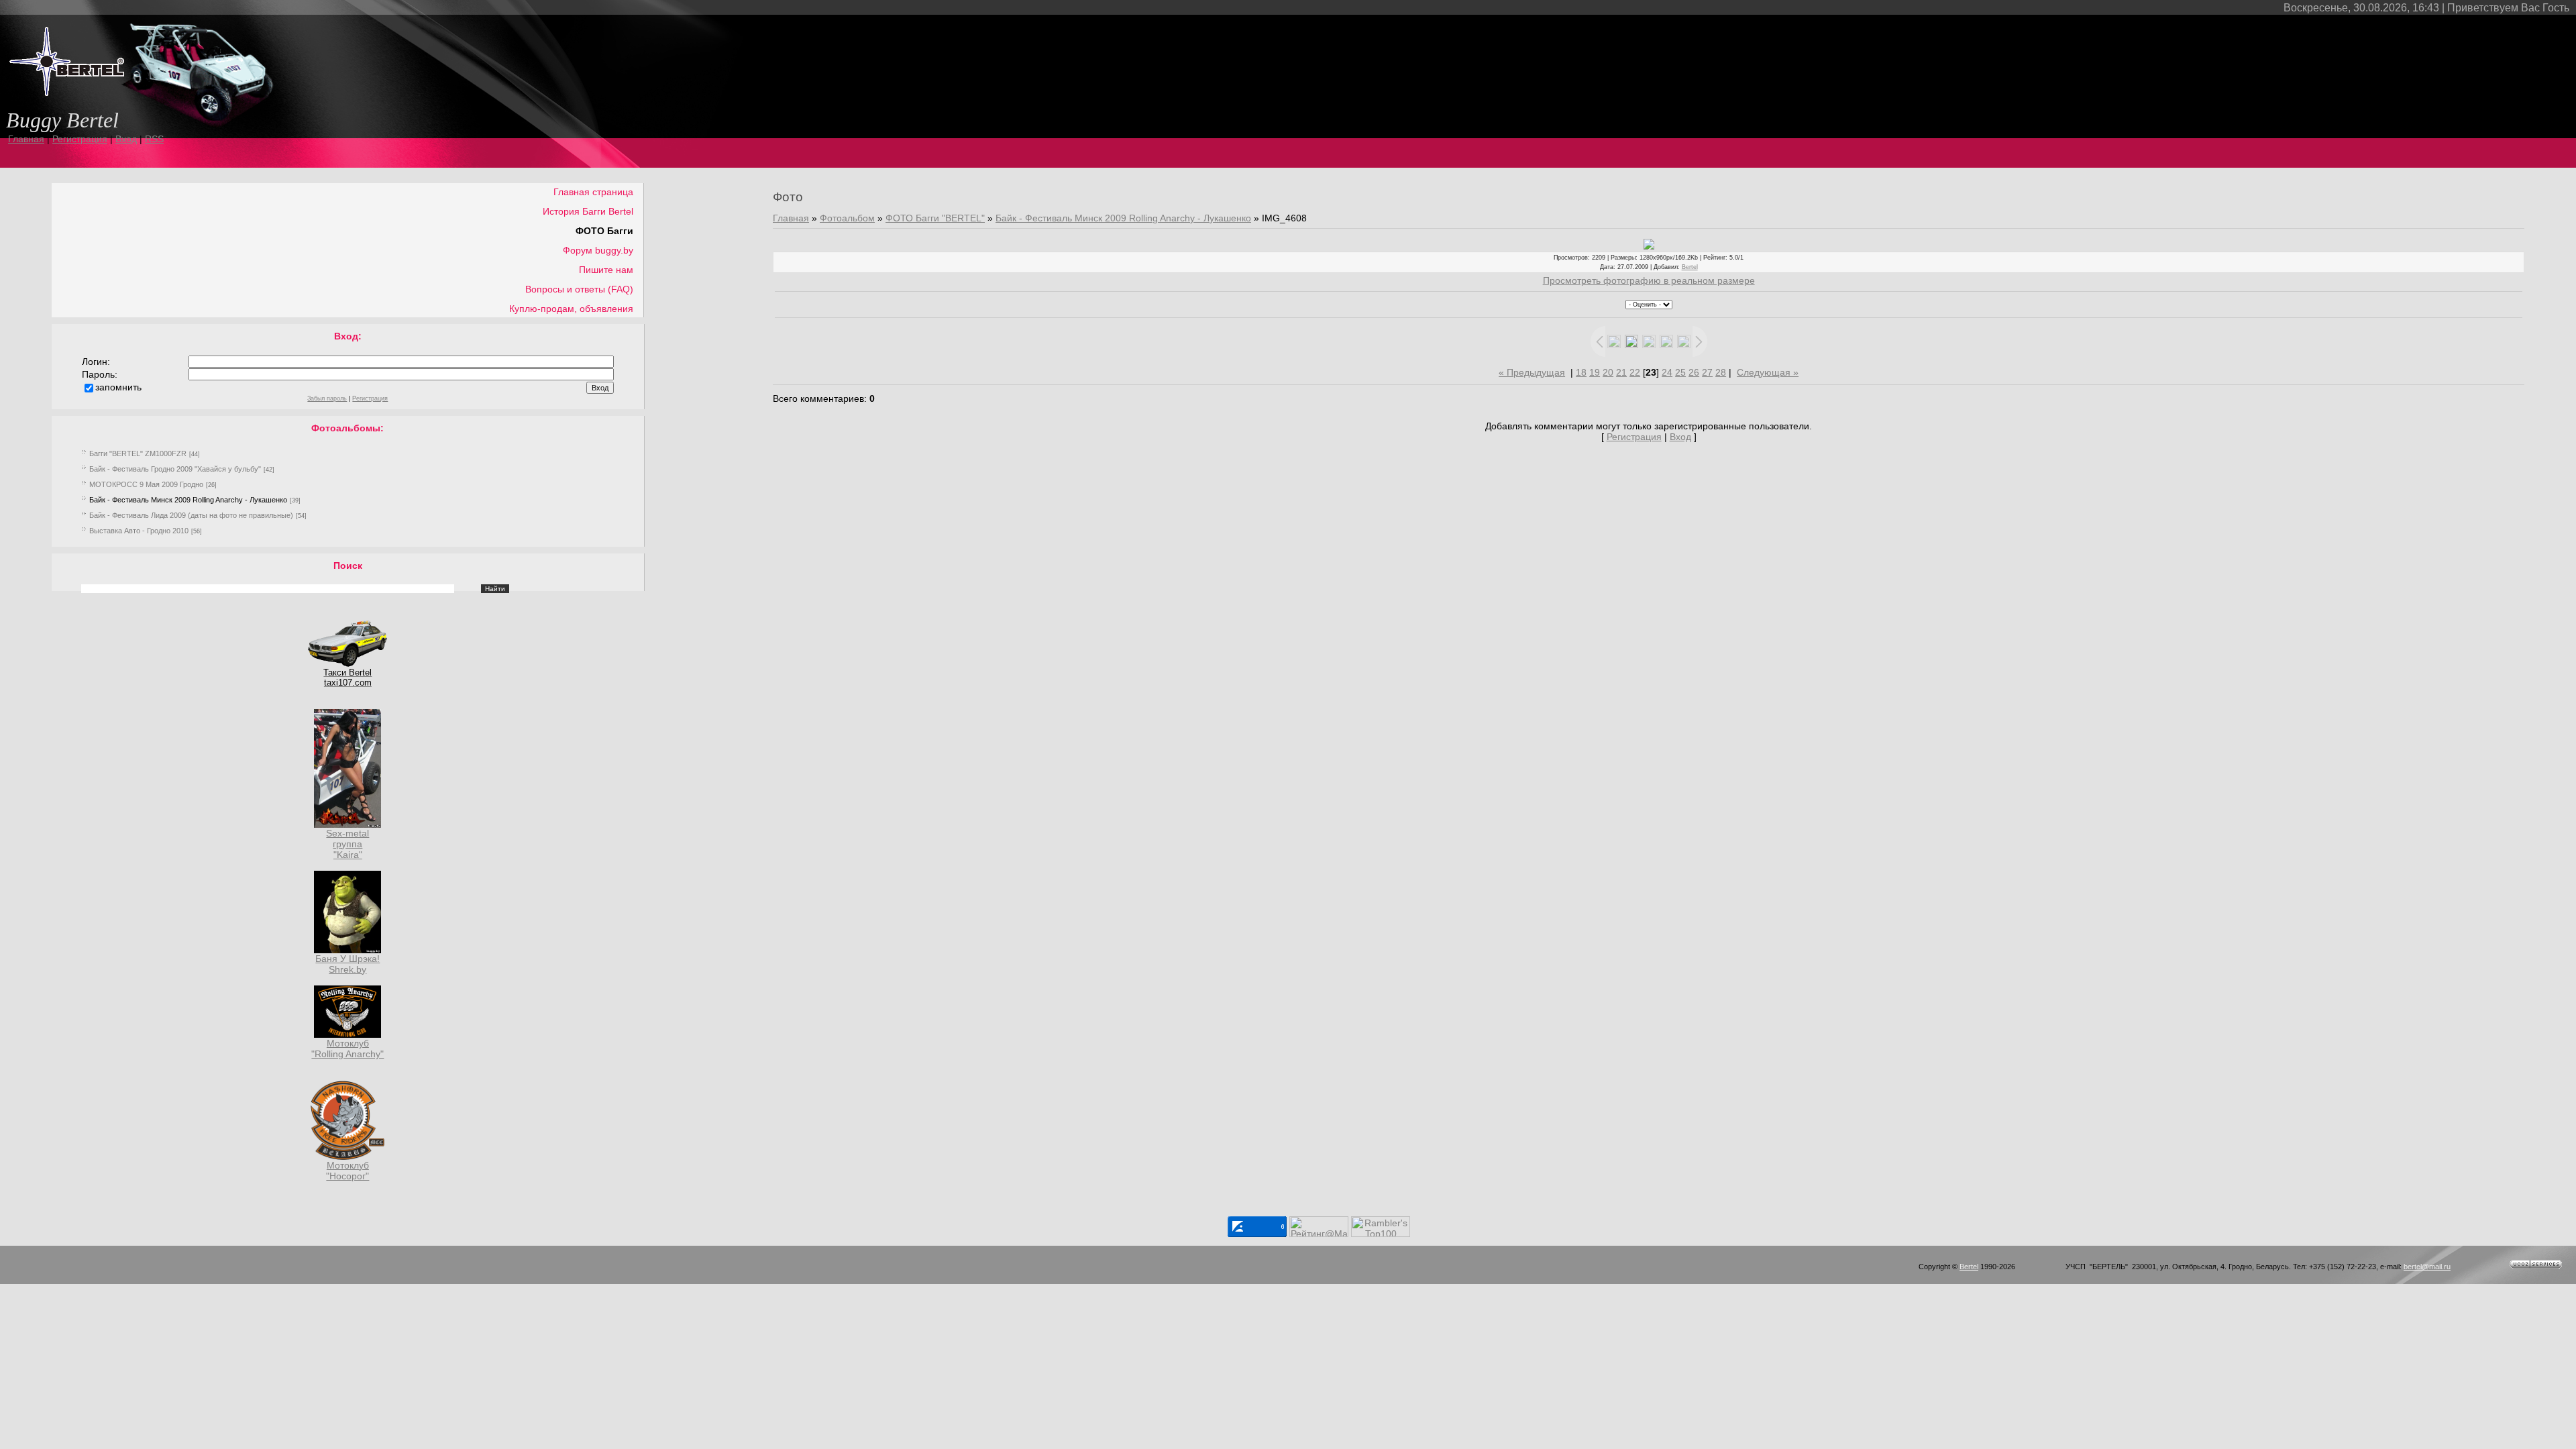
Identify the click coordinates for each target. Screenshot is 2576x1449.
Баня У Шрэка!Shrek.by (347, 964)
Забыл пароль (327, 398)
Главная (26, 139)
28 (1721, 372)
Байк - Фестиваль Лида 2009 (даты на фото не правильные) (191, 515)
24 (1667, 372)
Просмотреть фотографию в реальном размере (1649, 280)
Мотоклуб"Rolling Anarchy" (347, 1049)
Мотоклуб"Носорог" (347, 1171)
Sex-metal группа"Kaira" (347, 844)
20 (1608, 372)
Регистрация (80, 139)
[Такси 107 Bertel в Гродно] (347, 664)
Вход (126, 139)
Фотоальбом (847, 218)
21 (1621, 372)
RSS (154, 139)
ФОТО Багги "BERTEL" (935, 218)
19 (1595, 372)
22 (1635, 372)
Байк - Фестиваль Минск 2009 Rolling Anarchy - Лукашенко (188, 500)
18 (1581, 372)
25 (1680, 372)
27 (1707, 372)
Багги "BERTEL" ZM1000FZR (138, 453)
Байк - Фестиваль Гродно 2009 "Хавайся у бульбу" (175, 469)
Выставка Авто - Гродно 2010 (139, 531)
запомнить (118, 387)
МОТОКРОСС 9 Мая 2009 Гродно (146, 484)
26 (1694, 372)
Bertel (1690, 267)
